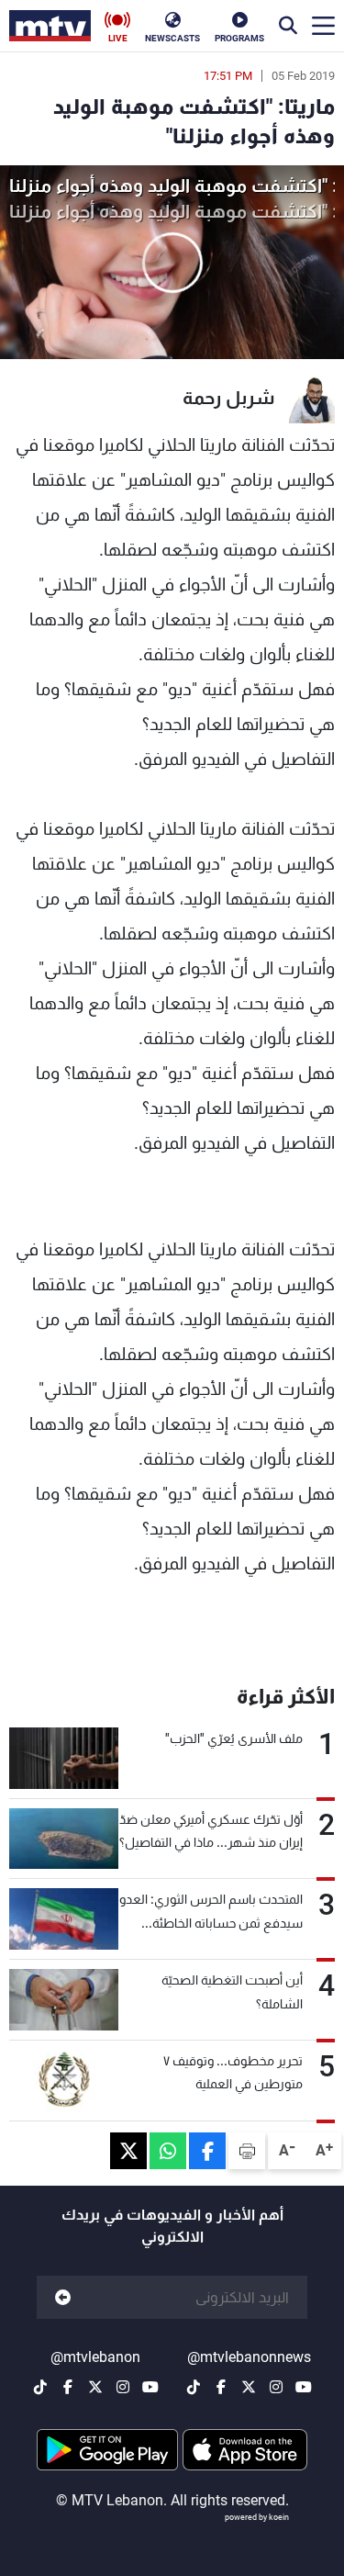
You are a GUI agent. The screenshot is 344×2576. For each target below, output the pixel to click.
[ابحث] (288, 26)
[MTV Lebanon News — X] (249, 2387)
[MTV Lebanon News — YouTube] (304, 2387)
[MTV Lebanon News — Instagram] (276, 2387)
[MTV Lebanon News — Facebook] (221, 2387)
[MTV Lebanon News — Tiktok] (194, 2387)
